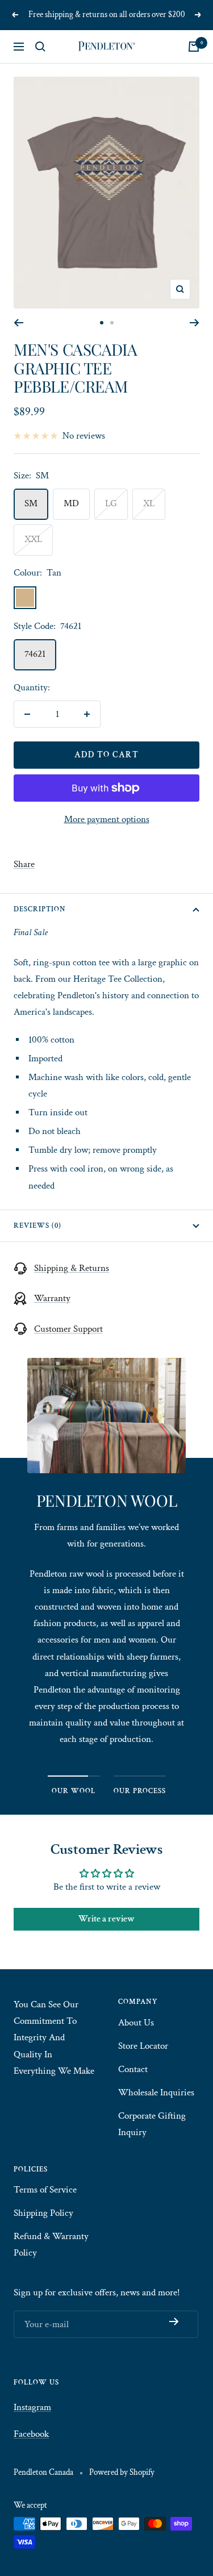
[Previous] (18, 323)
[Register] (174, 2321)
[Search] (40, 47)
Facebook (31, 2434)
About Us (136, 2023)
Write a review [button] (106, 1919)
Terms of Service (45, 2190)
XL (149, 503)
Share (24, 864)
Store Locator (143, 2046)
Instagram (32, 2407)
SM (31, 503)
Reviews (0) (37, 1226)
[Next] (195, 323)
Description (40, 909)
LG (111, 503)
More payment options (107, 819)
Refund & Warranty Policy (51, 2244)
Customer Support (68, 1329)
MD (71, 503)
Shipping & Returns (72, 1268)
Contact (133, 2069)
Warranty (52, 1298)
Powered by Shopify (122, 2472)
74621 (35, 654)
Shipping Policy (43, 2213)
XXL (33, 539)
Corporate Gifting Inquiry (152, 2124)
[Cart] (194, 47)
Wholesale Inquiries (156, 2093)
